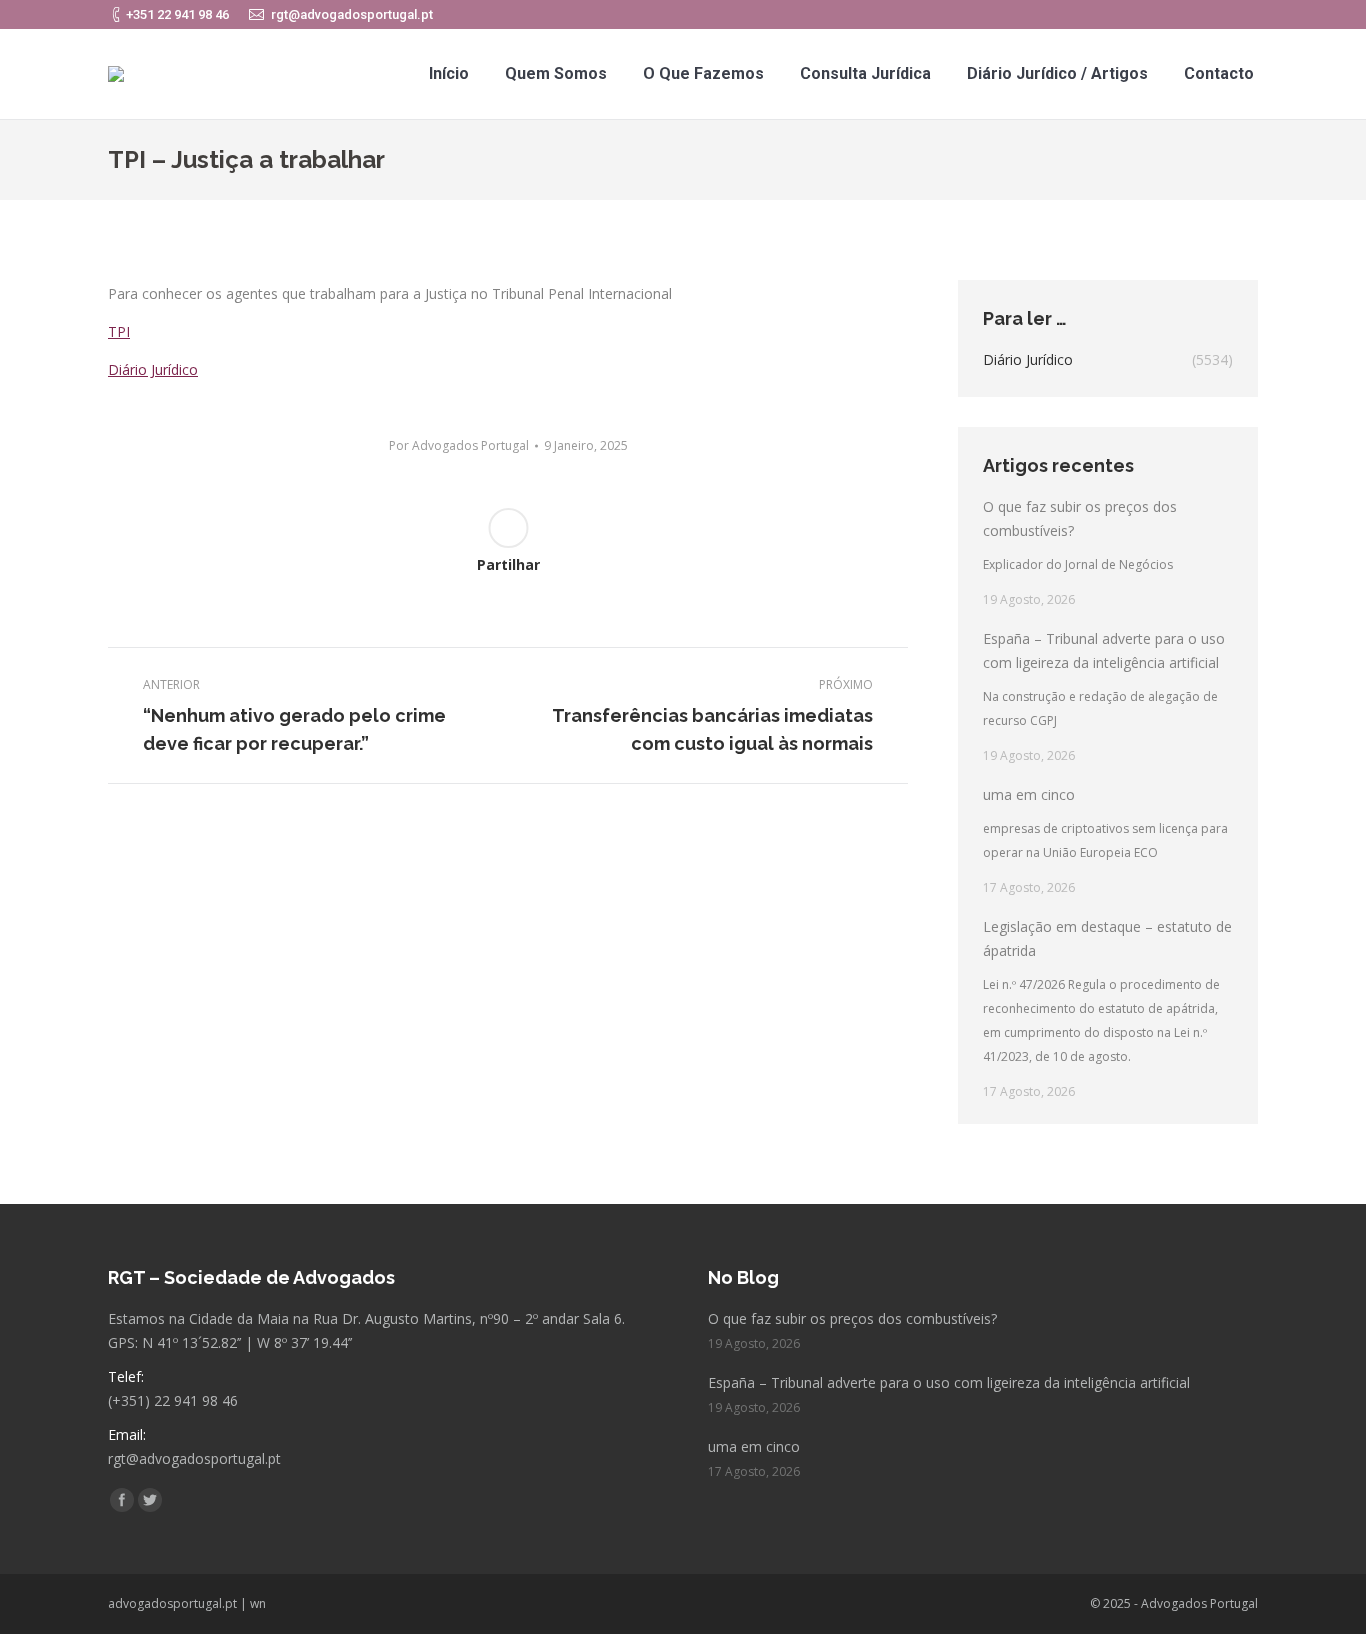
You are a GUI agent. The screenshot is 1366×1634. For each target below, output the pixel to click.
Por (459, 445)
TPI (119, 331)
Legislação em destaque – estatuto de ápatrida (1107, 938)
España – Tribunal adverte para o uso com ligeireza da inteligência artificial (1104, 650)
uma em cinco (1029, 794)
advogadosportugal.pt (172, 1603)
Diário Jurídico (153, 369)
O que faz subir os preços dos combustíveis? (1080, 518)
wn (258, 1603)
